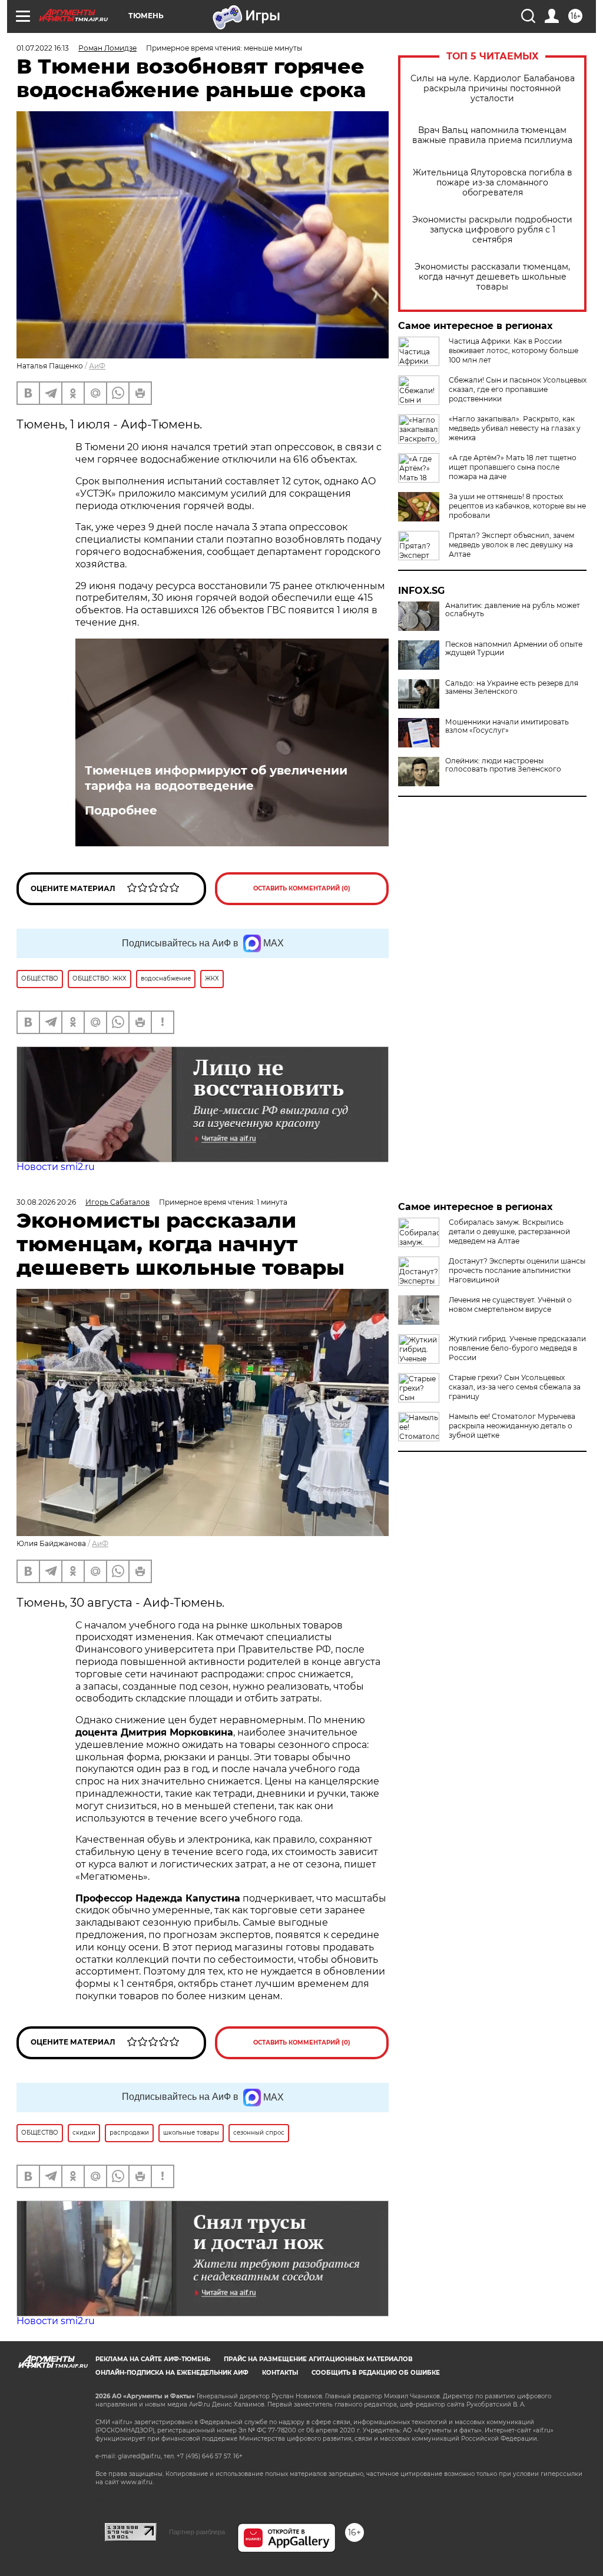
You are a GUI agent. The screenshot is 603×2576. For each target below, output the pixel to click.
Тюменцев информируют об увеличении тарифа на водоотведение (216, 778)
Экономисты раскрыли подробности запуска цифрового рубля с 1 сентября (492, 230)
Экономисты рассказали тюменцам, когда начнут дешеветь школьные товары (492, 277)
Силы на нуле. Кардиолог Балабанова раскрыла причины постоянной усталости (493, 89)
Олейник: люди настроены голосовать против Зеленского (503, 765)
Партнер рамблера (197, 2532)
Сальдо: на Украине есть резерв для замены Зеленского (512, 687)
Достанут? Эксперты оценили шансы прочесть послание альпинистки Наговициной (517, 1270)
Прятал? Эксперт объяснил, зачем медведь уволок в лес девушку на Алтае (511, 545)
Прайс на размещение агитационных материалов (318, 2359)
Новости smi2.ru (56, 1167)
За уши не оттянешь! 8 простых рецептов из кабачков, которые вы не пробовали (517, 506)
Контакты (280, 2373)
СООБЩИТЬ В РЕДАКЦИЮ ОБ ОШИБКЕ (376, 2373)
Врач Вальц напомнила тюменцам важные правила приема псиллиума (492, 135)
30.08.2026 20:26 (46, 1202)
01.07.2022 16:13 (43, 48)
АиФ (97, 366)
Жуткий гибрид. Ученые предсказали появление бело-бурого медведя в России (517, 1348)
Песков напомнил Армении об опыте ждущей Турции (514, 649)
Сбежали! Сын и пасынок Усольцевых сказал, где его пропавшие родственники (518, 389)
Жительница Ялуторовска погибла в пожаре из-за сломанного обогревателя (493, 183)
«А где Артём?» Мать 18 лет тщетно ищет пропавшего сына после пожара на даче (513, 467)
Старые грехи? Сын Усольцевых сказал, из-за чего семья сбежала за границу (515, 1387)
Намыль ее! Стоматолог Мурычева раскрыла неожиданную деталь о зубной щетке (512, 1426)
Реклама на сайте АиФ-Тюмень (153, 2359)
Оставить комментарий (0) (302, 888)
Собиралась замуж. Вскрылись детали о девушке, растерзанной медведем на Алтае (509, 1232)
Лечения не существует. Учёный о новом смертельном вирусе (510, 1304)
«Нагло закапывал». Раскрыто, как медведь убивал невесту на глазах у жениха (515, 428)
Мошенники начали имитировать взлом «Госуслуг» (507, 726)
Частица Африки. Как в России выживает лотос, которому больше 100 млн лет (513, 350)
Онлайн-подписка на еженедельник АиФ (172, 2373)
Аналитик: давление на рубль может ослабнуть (513, 610)
